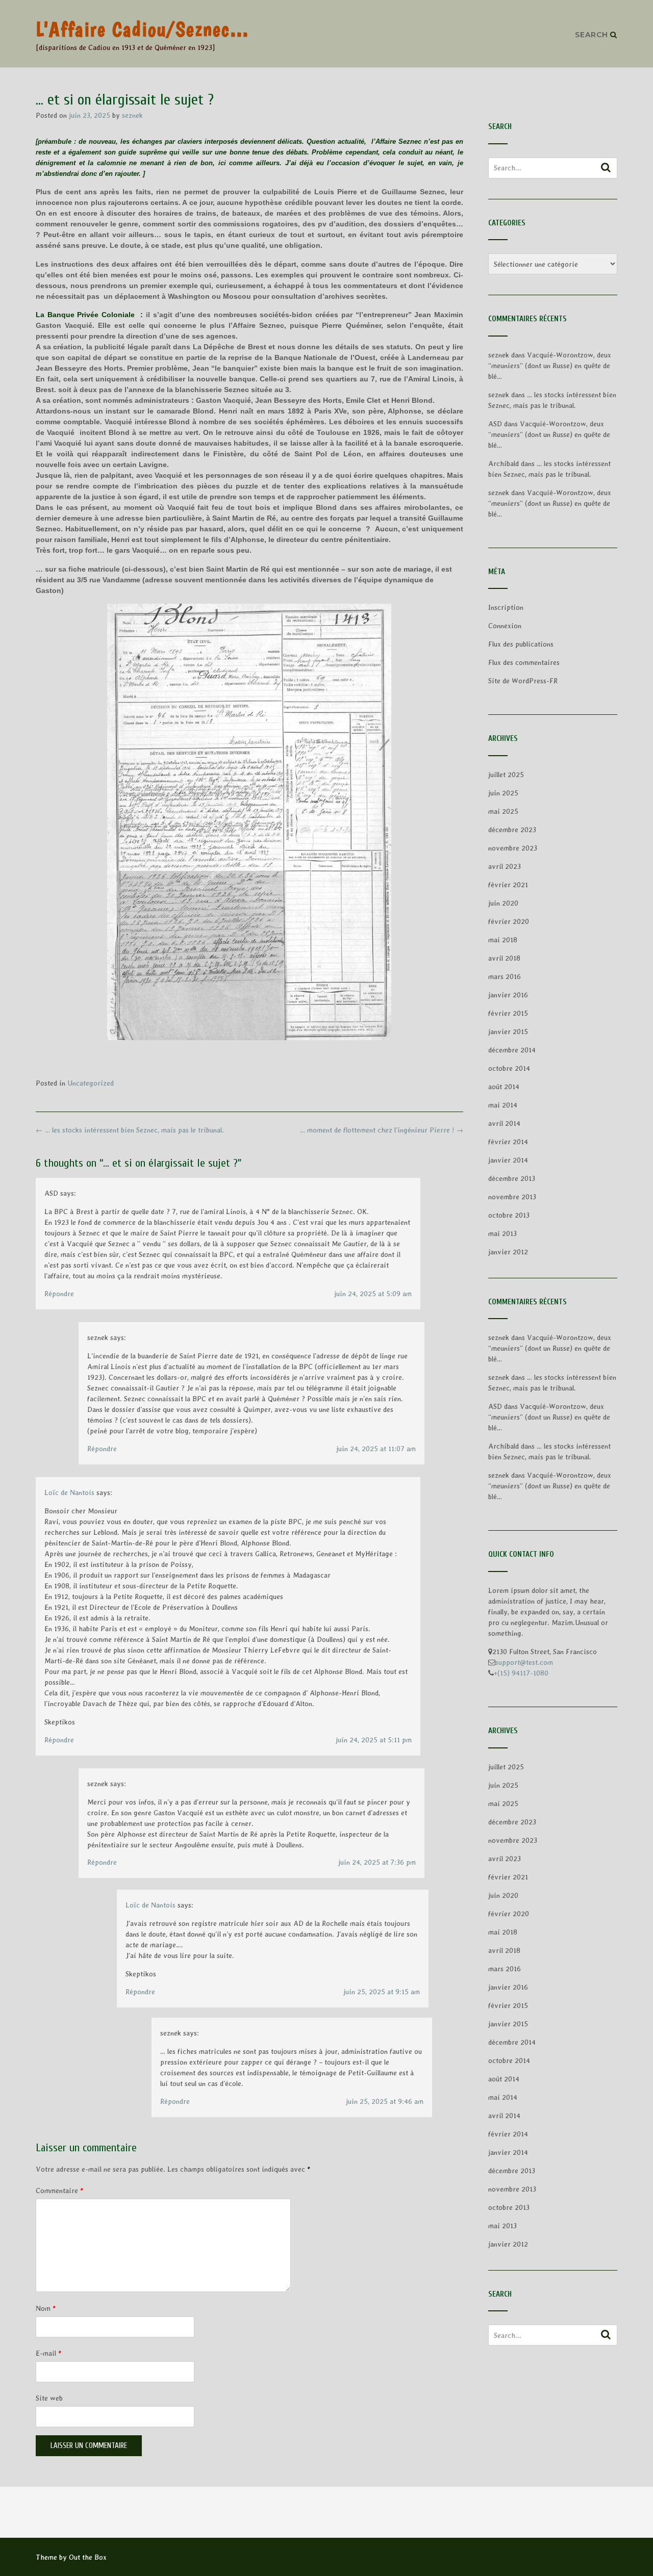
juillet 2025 (506, 775)
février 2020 (509, 921)
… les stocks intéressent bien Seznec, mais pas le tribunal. (130, 1130)
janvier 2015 (508, 1032)
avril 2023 (505, 866)
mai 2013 (503, 1233)
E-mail (48, 2353)
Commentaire (59, 2191)
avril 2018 (504, 958)
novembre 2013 (512, 1197)
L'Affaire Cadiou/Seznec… (143, 29)
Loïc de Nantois (69, 1492)
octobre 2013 (509, 1215)
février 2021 (508, 885)
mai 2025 (503, 811)
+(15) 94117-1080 (521, 1673)
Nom (46, 2308)
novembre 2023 (513, 848)
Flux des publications (521, 644)
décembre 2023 (512, 830)
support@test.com (524, 1662)
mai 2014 (503, 1105)
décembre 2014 (512, 1050)
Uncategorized (91, 1083)
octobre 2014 (509, 1068)
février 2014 (508, 1142)
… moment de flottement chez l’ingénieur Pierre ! (382, 1130)
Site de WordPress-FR (523, 681)
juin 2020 (503, 903)
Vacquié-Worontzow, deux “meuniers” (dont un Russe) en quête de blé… (550, 366)
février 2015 (508, 1013)
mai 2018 (503, 940)
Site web (49, 2398)
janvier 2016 (508, 995)
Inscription (506, 607)
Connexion (505, 626)
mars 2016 (505, 976)
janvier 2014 (508, 1160)
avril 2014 (504, 1123)
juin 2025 (503, 793)
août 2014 (504, 1087)
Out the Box (88, 2557)
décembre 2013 (512, 1178)
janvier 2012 (508, 1252)
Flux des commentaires (524, 662)
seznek (132, 115)
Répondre (59, 1294)
